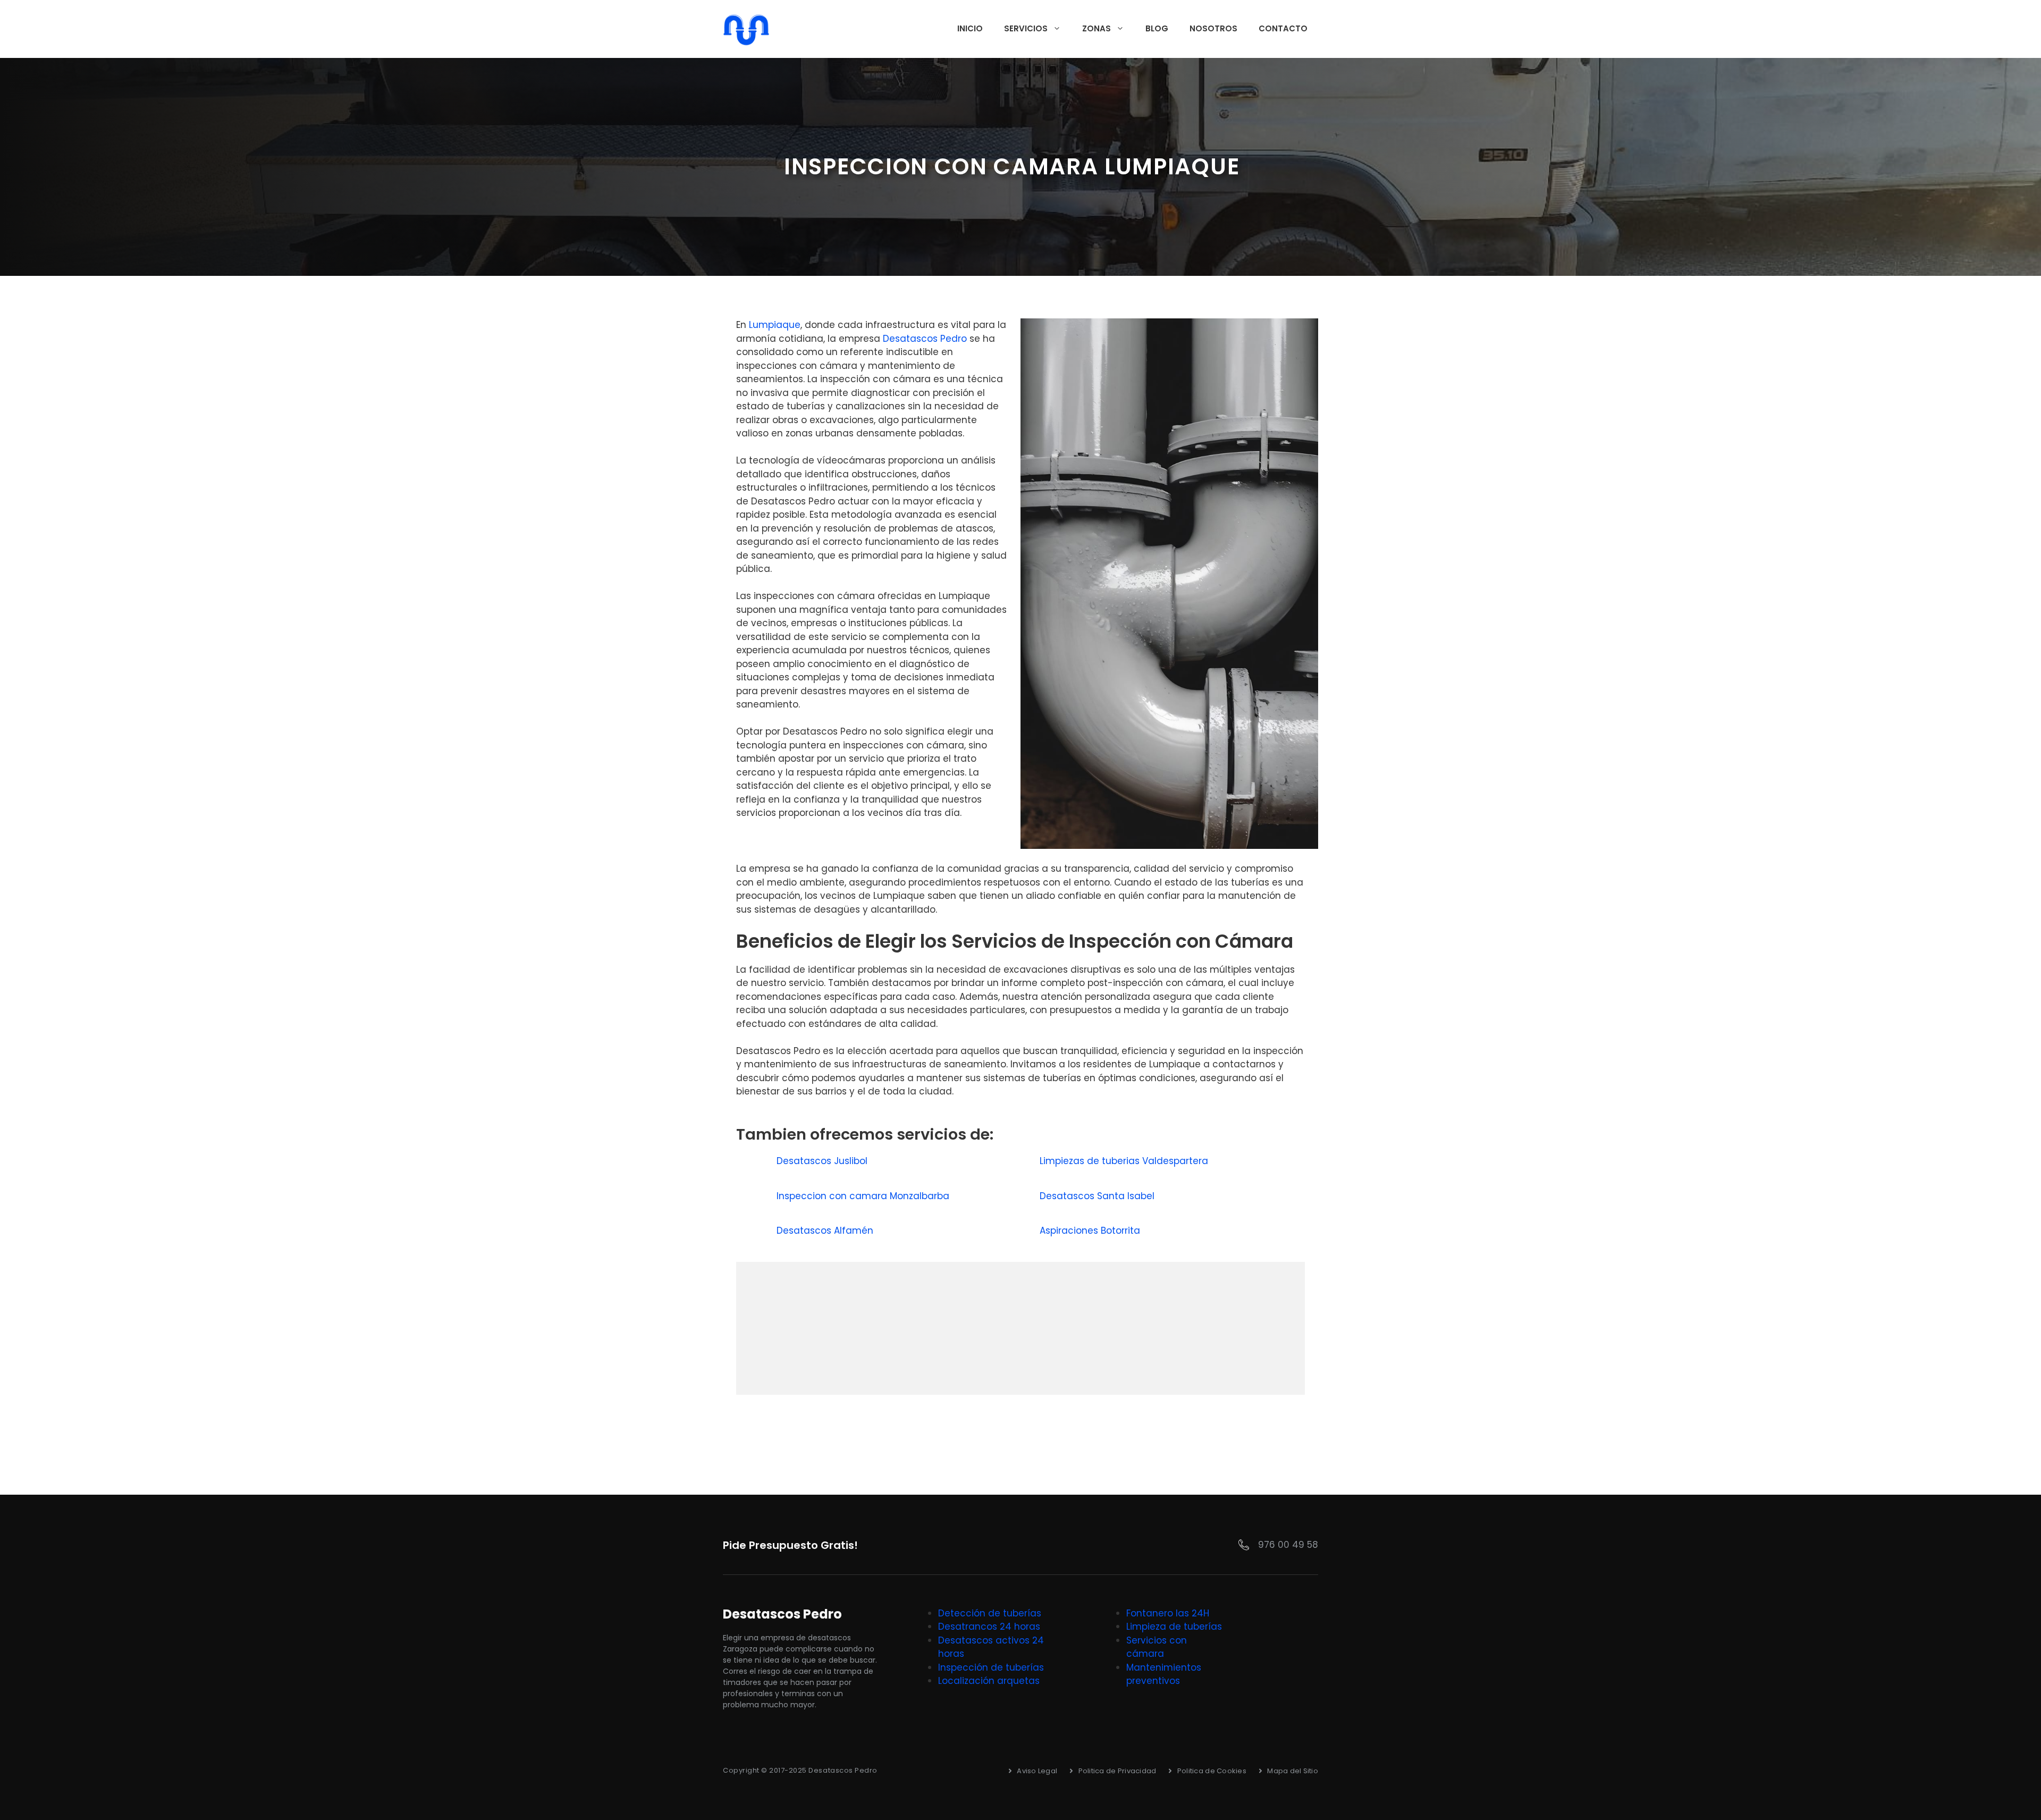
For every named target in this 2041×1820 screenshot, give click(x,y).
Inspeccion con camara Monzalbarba (864, 1196)
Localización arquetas (989, 1681)
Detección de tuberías (990, 1613)
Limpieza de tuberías (1174, 1627)
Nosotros (1213, 28)
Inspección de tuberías (991, 1667)
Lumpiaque (775, 325)
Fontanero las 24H (1168, 1613)
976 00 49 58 (1288, 1545)
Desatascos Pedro (925, 339)
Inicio (970, 28)
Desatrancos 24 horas (989, 1627)
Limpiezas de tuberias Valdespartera (1125, 1161)
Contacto (1283, 28)
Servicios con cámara (1157, 1647)
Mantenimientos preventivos (1164, 1674)
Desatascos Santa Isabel (1098, 1196)
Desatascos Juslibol (823, 1161)
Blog (1157, 28)
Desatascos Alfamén (826, 1231)
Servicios (1026, 28)
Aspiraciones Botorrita (1091, 1231)
